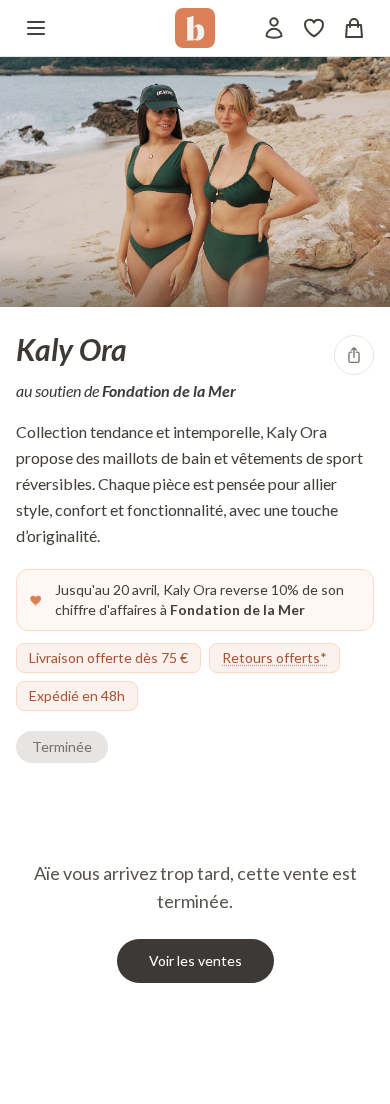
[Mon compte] (274, 28)
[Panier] (354, 28)
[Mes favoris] (314, 28)
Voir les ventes (195, 960)
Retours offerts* (274, 657)
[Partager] (354, 355)
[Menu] (36, 28)
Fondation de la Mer (169, 390)
